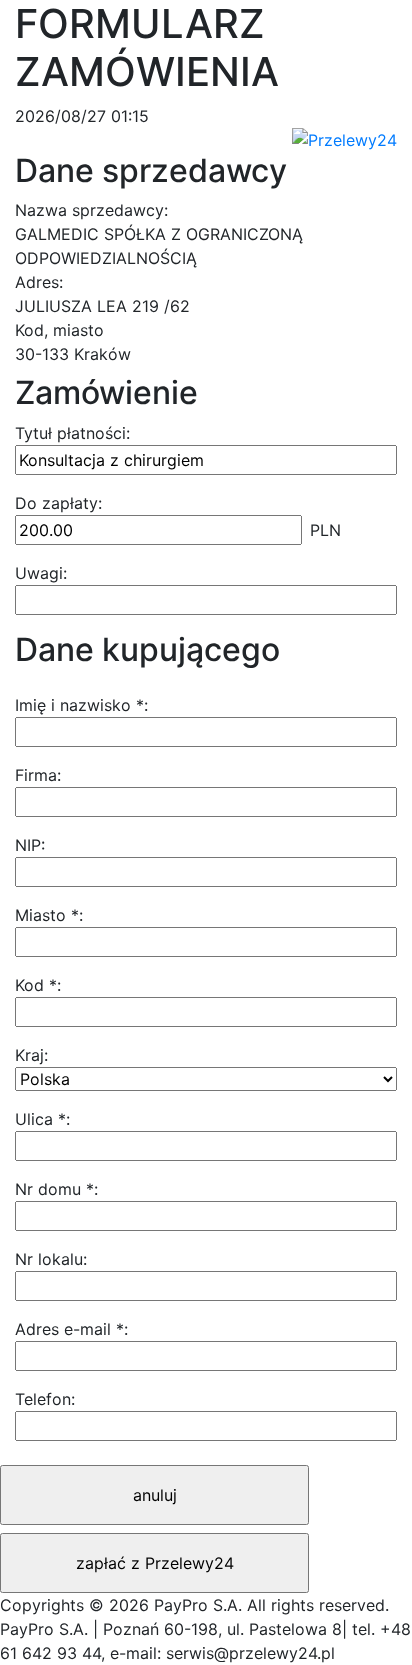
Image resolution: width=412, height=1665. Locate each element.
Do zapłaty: (58, 503)
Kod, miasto (59, 330)
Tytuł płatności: (72, 433)
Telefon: (45, 1399)
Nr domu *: (56, 1189)
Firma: (38, 775)
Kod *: (38, 985)
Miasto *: (49, 915)
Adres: (39, 282)
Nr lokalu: (51, 1259)
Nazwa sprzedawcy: (91, 210)
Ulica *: (42, 1119)
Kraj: (31, 1055)
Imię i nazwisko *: (81, 705)
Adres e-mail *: (71, 1329)
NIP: (30, 845)
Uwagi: (41, 573)
